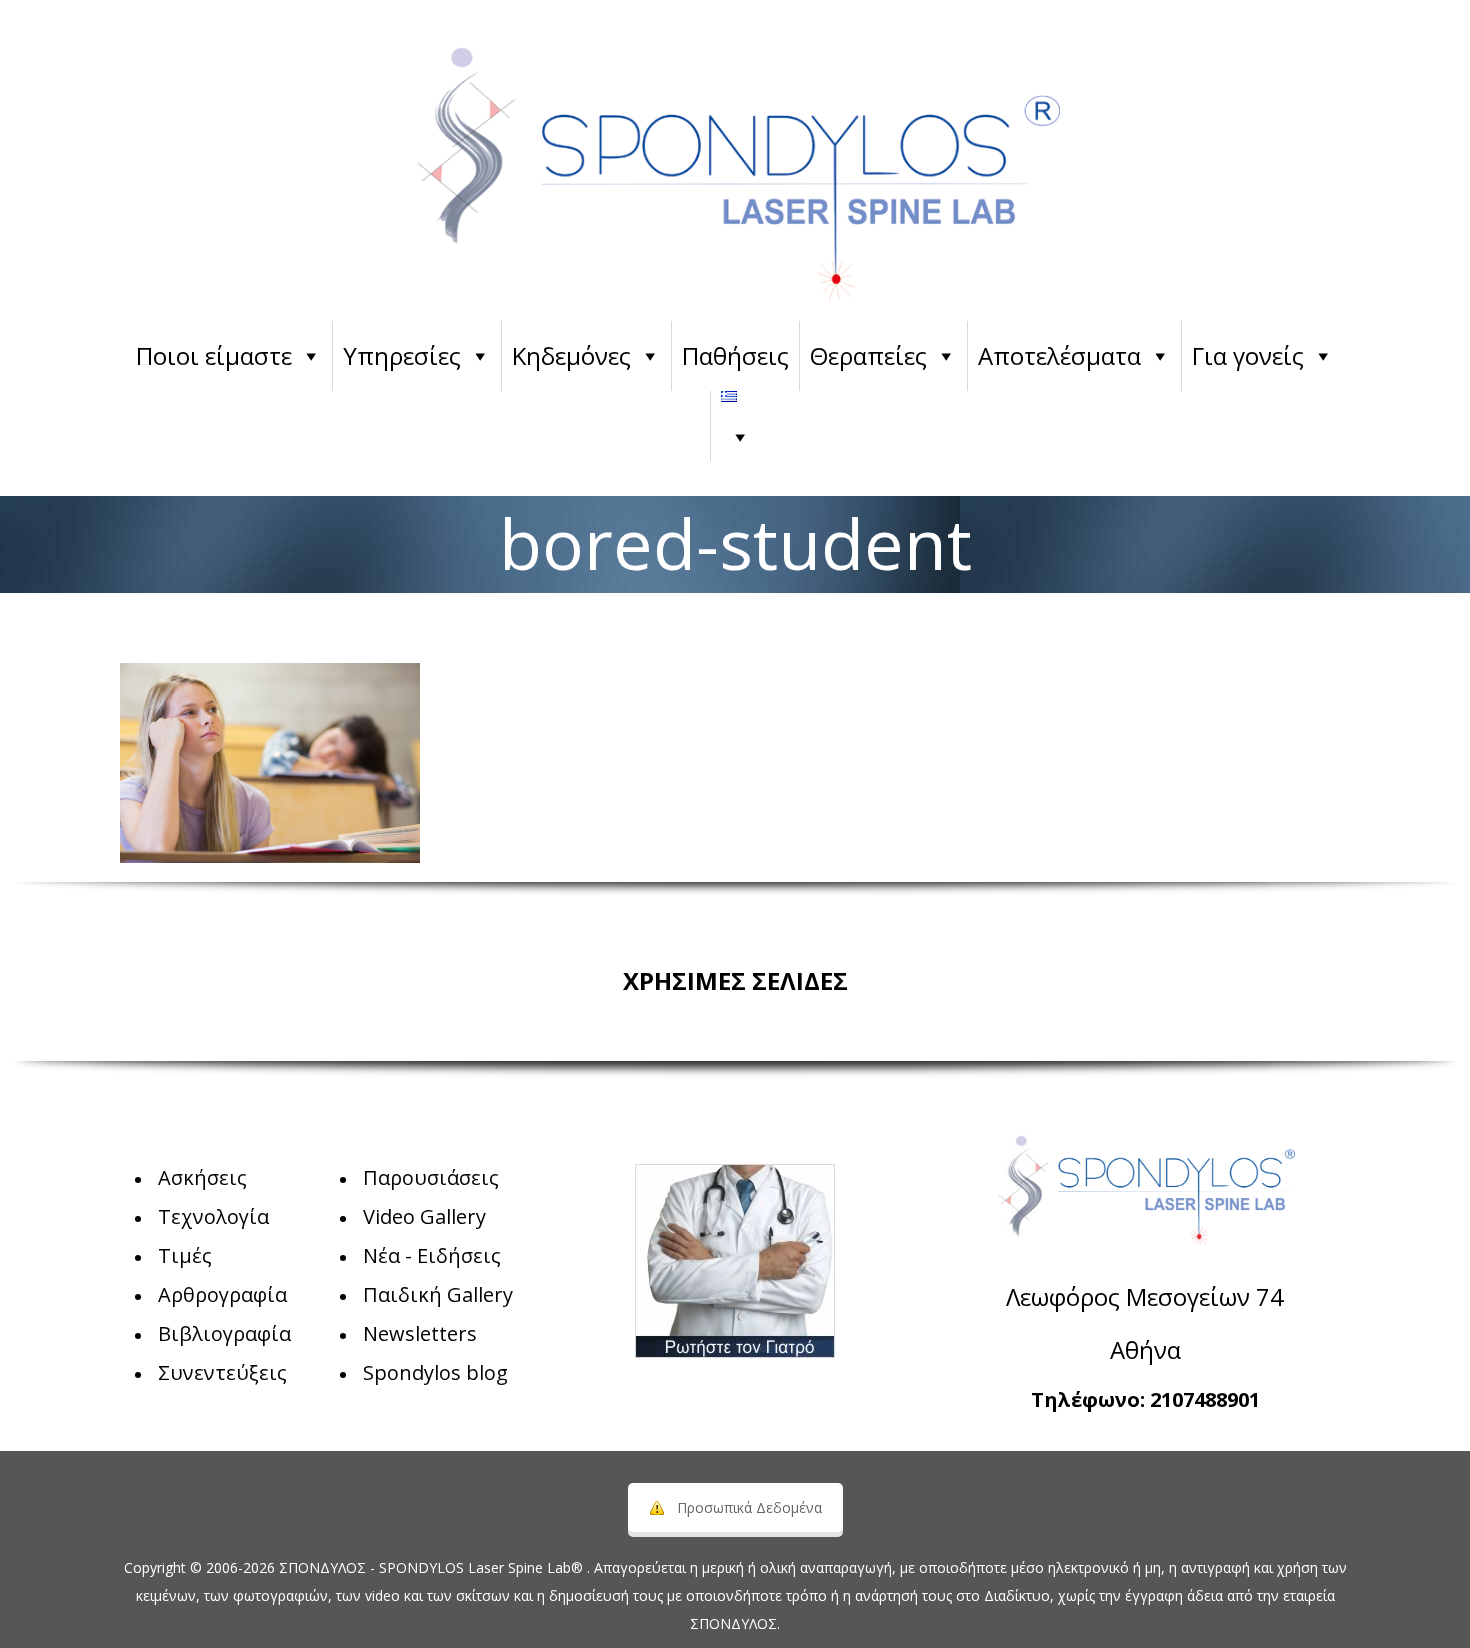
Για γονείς (1248, 355)
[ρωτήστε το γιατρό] (735, 1261)
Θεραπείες (868, 355)
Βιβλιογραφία (224, 1333)
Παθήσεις (735, 355)
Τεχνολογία (213, 1216)
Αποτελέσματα (1059, 355)
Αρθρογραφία (222, 1294)
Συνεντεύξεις (222, 1372)
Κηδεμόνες (571, 355)
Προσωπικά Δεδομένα (749, 1507)
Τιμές (185, 1255)
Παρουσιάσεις (431, 1177)
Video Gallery (424, 1216)
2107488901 (1205, 1399)
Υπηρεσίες (402, 355)
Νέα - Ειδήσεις (432, 1255)
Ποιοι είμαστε (214, 355)
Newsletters (420, 1333)
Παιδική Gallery (438, 1294)
